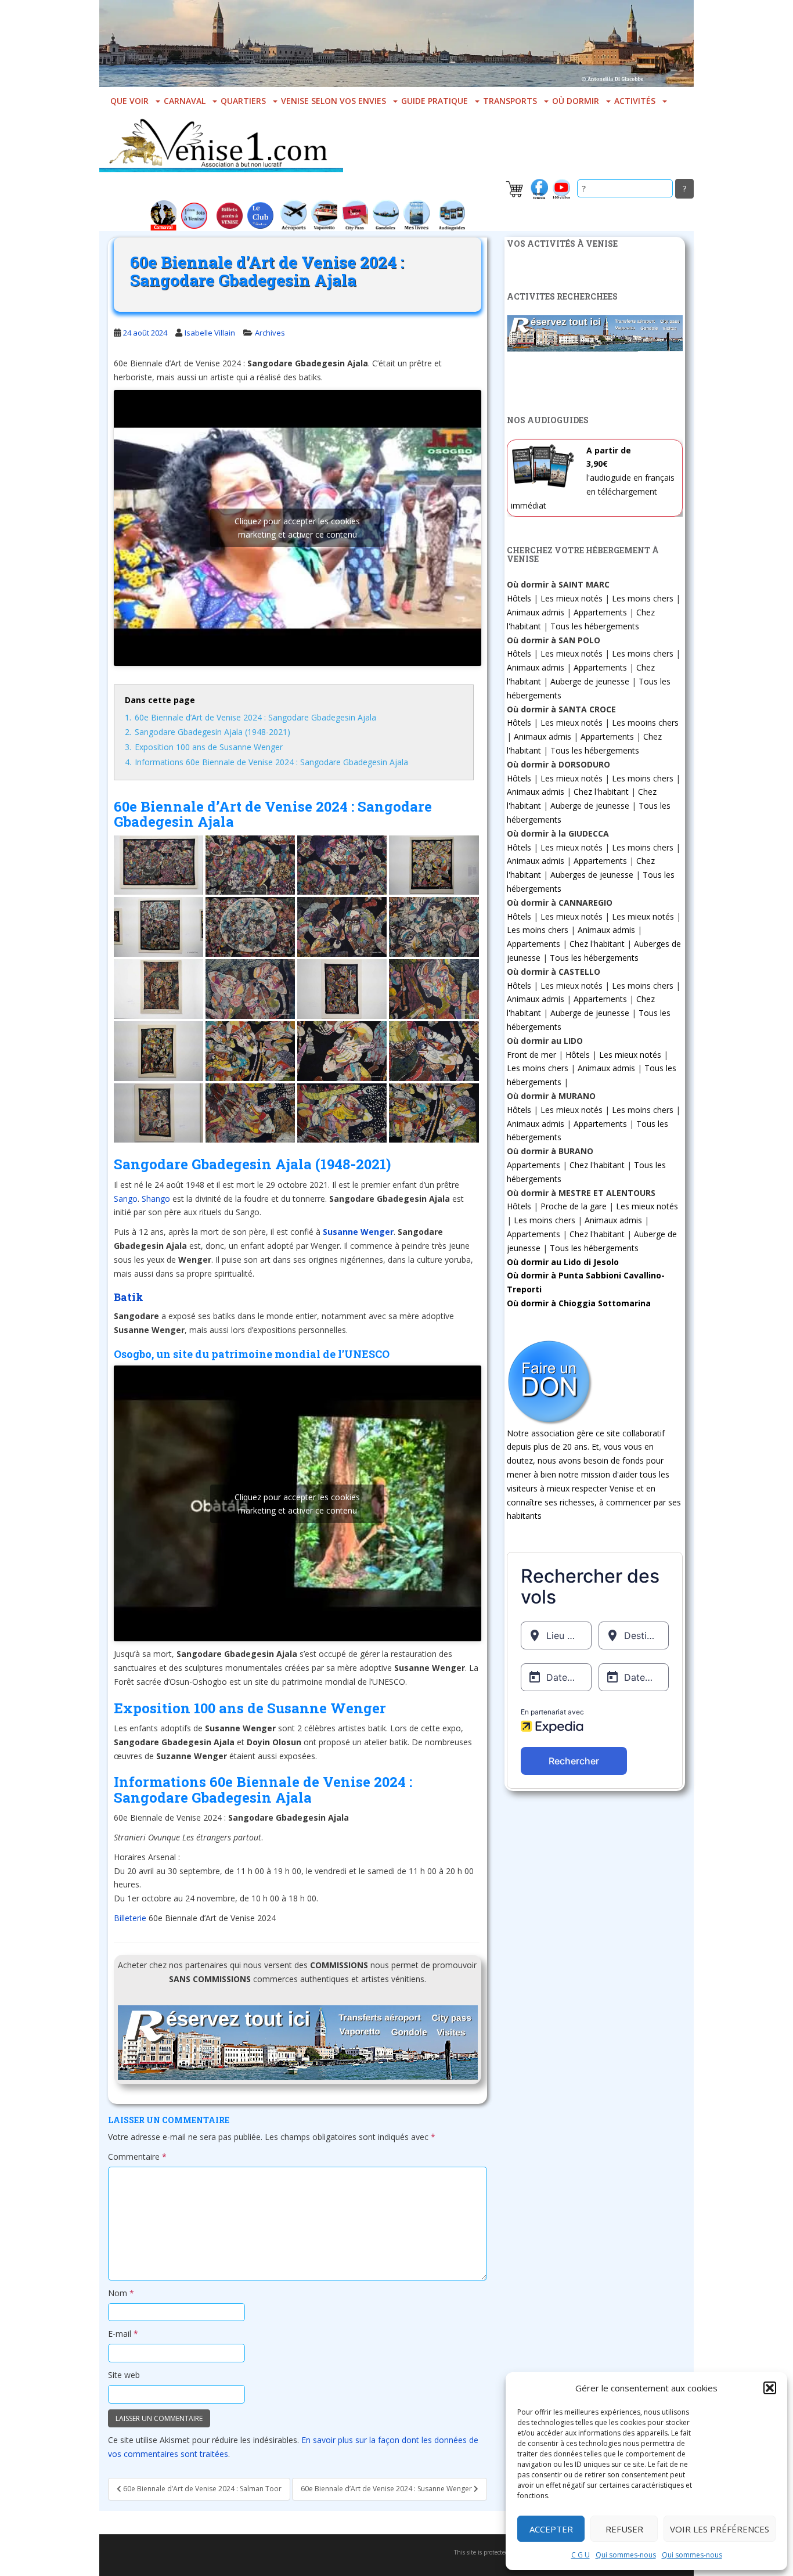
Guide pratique (435, 101)
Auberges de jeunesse (592, 875)
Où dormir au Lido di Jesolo (563, 1262)
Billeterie (130, 1918)
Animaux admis (536, 612)
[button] (770, 2388)
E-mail (123, 2334)
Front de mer (531, 1055)
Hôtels (519, 598)
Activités (635, 101)
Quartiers (243, 101)
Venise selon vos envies (334, 101)
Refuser (624, 2529)
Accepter (551, 2529)
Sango (126, 1199)
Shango (156, 1199)
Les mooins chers (645, 723)
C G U (581, 2555)
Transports (510, 101)
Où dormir (576, 101)
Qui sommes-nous (626, 2555)
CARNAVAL (185, 101)
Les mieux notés (572, 598)
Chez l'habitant (601, 792)
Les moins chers (643, 598)
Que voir (129, 101)
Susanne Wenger (358, 1232)
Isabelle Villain (210, 333)
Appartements (600, 612)
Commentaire (137, 2157)
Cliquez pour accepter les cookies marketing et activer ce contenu (297, 528)
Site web (124, 2375)
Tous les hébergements (595, 626)
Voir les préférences (720, 2529)
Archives (270, 333)
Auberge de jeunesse (590, 681)
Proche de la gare (574, 1206)
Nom (121, 2293)
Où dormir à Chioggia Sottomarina (579, 1303)
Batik (129, 1297)
